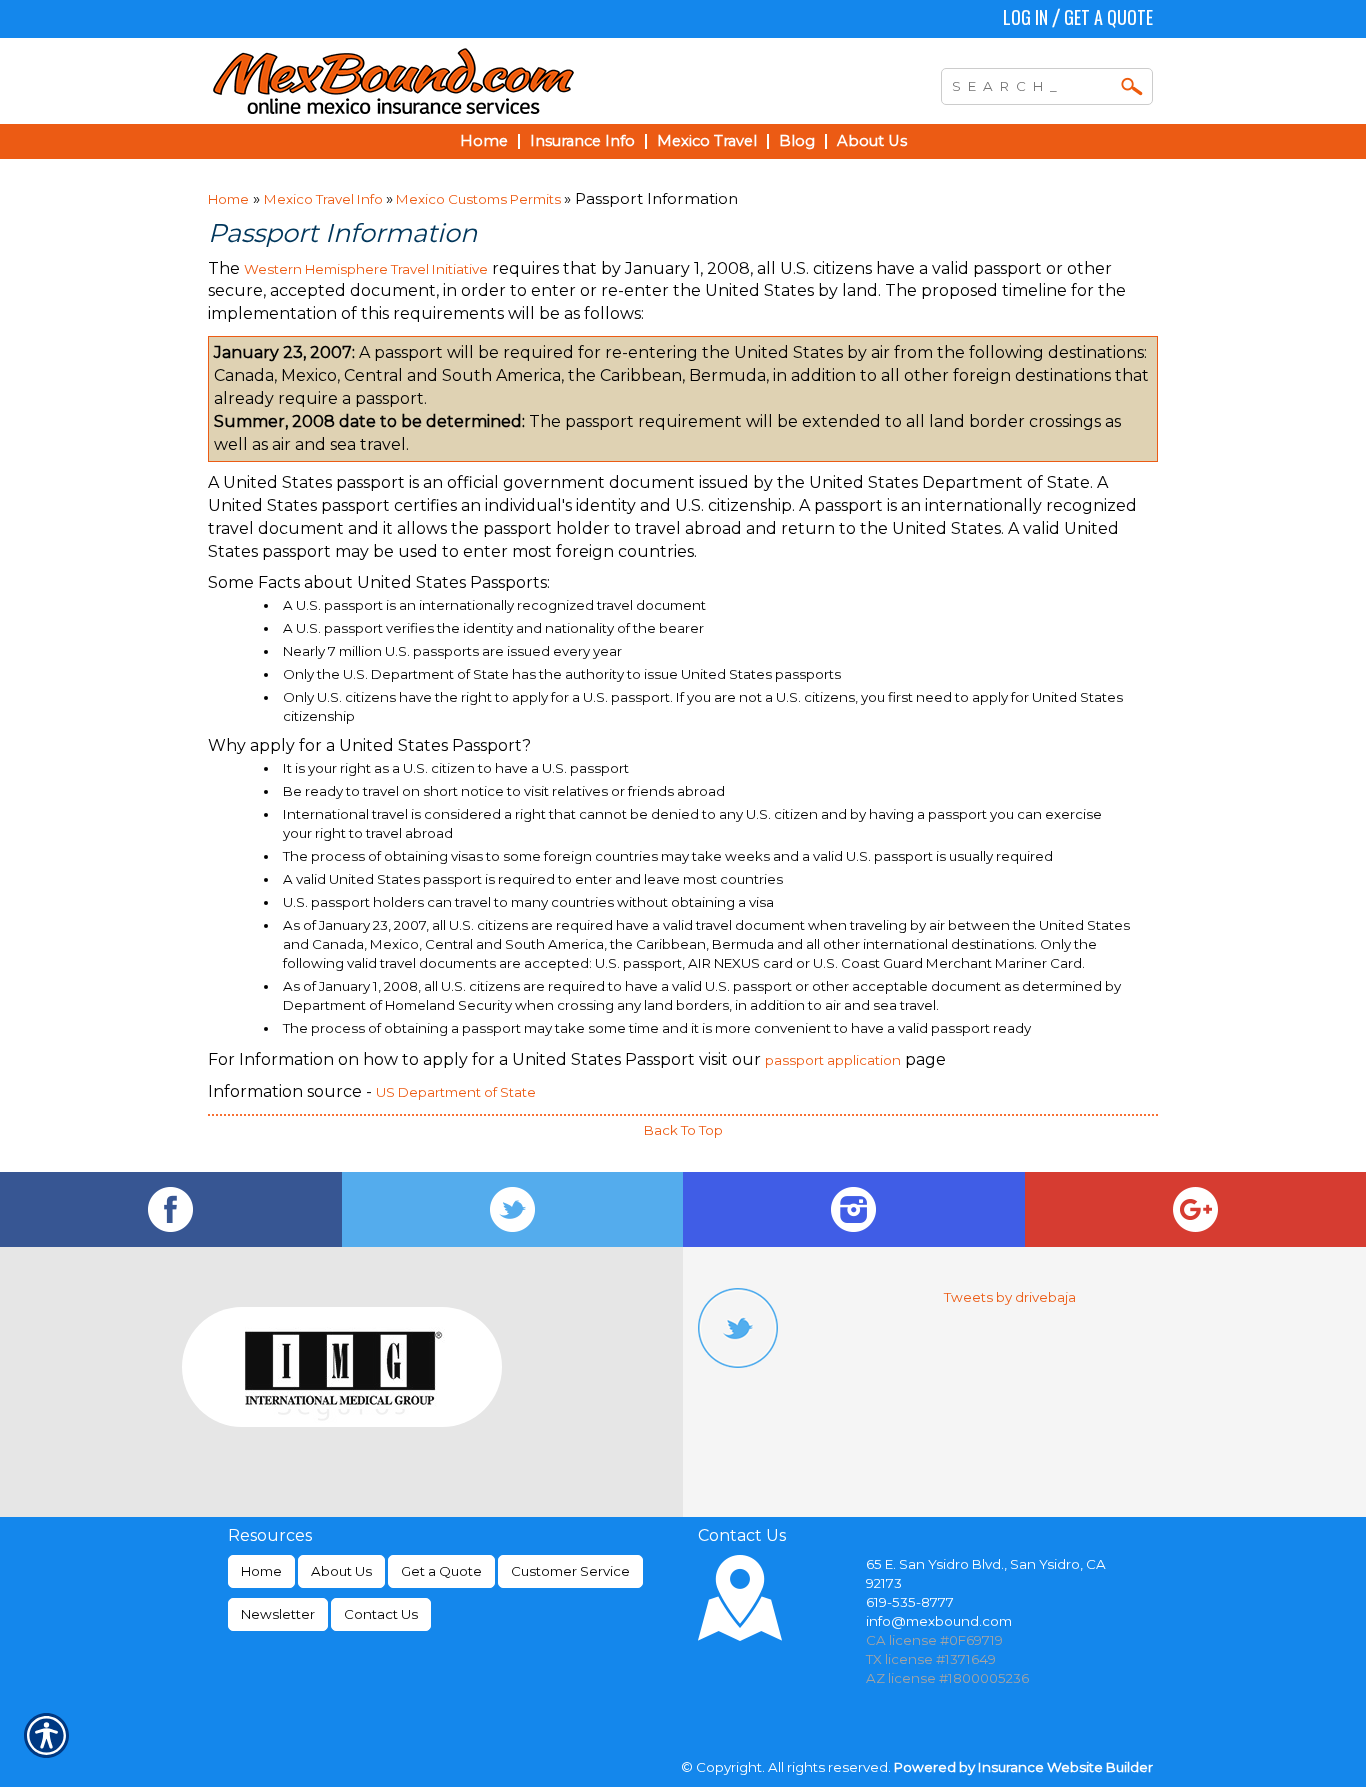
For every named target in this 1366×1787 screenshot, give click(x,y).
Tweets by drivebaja (1010, 1297)
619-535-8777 (910, 1602)
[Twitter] (513, 1209)
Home (228, 199)
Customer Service (570, 1571)
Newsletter (278, 1614)
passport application (833, 1060)
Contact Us (381, 1614)
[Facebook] (171, 1209)
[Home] (481, 81)
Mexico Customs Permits (478, 199)
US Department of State (456, 1092)
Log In (1025, 17)
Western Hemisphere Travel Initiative (366, 269)
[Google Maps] (1196, 1209)
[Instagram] (854, 1209)
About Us (341, 1571)
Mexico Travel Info (325, 199)
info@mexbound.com (939, 1621)
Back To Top (683, 1130)
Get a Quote (1108, 17)
